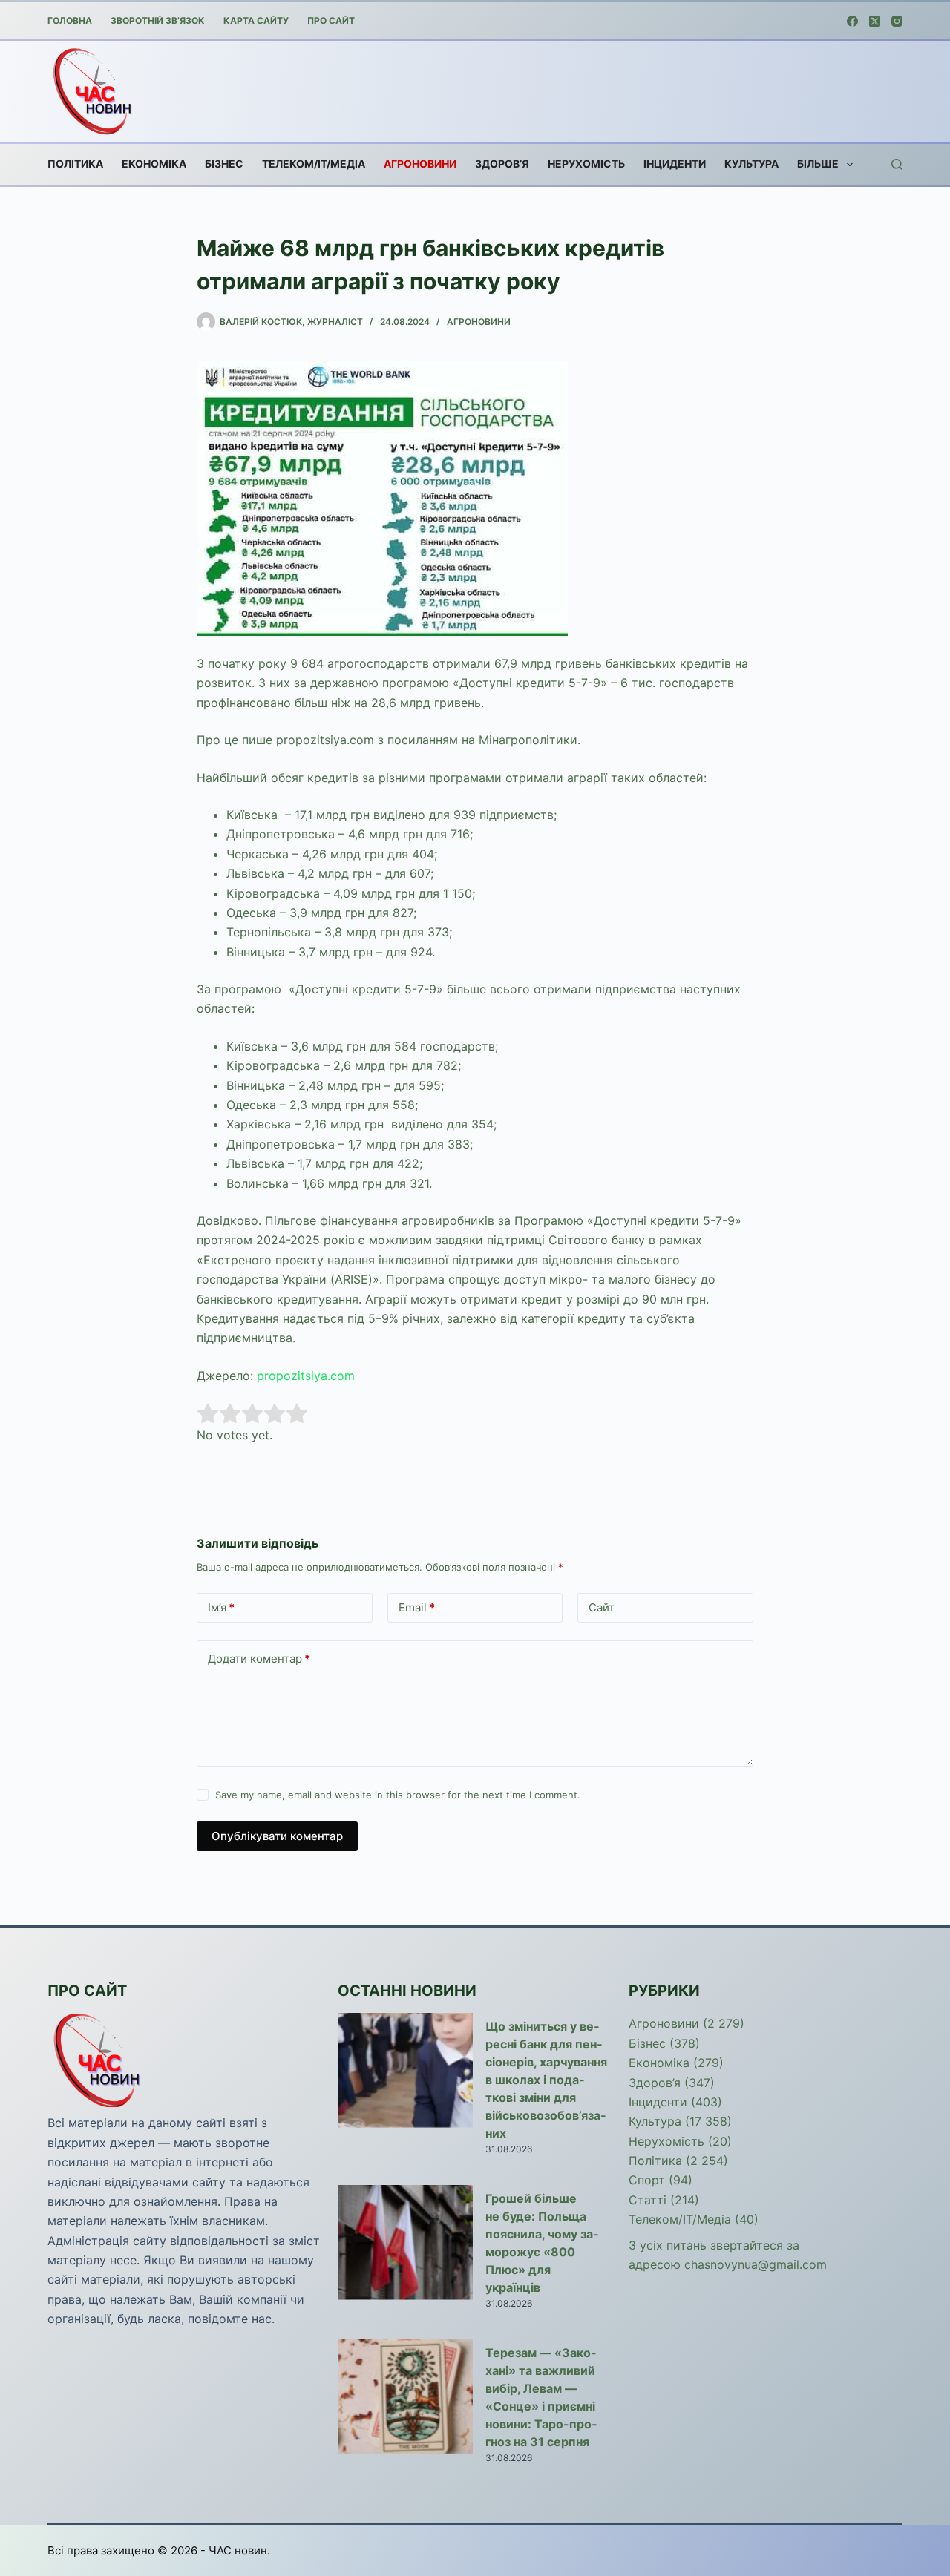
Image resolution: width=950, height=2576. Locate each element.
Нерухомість (586, 164)
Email (417, 1607)
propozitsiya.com (306, 1376)
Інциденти (675, 164)
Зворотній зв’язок (158, 20)
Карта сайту (256, 20)
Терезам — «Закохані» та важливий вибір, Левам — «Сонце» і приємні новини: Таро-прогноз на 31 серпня (541, 2397)
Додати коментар (259, 1659)
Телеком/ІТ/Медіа (314, 164)
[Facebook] (852, 21)
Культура (751, 164)
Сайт (602, 1607)
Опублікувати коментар (277, 1836)
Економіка (154, 164)
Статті (648, 2200)
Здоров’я (502, 164)
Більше (818, 164)
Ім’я (221, 1607)
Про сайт (331, 20)
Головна (70, 20)
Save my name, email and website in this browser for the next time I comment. (398, 1795)
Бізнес (224, 164)
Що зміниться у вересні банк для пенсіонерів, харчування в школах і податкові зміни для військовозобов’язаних (546, 2080)
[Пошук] (897, 164)
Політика (75, 164)
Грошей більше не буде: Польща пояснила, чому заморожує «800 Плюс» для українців (542, 2243)
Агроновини (420, 164)
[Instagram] (897, 21)
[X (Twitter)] (875, 21)
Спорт (647, 2180)
